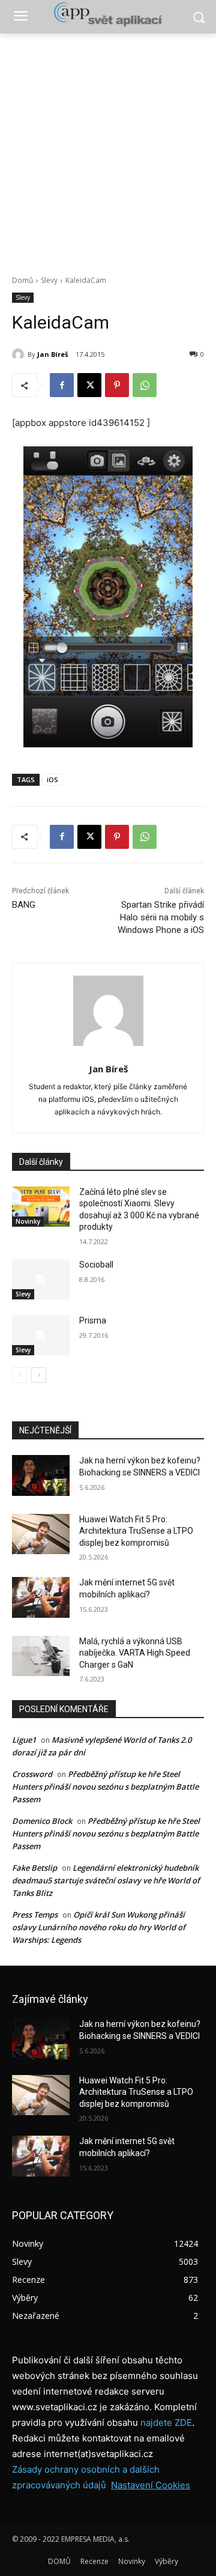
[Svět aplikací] (108, 14)
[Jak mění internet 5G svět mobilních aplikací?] (41, 1597)
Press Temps (35, 1915)
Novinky (28, 1221)
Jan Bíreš (52, 354)
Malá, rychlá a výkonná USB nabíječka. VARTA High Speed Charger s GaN (135, 1653)
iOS (52, 779)
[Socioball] (41, 1279)
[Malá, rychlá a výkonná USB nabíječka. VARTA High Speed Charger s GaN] (41, 1656)
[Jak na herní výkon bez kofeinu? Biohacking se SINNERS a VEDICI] (41, 1475)
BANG (24, 905)
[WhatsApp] (145, 385)
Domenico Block (42, 1821)
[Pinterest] (117, 385)
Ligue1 (24, 1740)
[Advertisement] (108, 148)
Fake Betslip (34, 1868)
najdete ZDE (166, 2423)
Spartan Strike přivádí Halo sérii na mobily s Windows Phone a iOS (161, 917)
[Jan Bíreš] (20, 354)
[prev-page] (19, 1375)
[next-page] (39, 1375)
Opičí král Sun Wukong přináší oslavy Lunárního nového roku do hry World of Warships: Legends (99, 1927)
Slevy (49, 280)
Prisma (93, 1320)
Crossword (32, 1774)
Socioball (96, 1265)
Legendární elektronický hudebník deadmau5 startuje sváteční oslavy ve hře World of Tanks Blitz (106, 1880)
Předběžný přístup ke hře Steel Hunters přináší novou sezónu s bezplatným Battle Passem (105, 1787)
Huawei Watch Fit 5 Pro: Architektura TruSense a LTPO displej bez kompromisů (136, 1531)
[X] (89, 385)
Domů (22, 280)
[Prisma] (41, 1335)
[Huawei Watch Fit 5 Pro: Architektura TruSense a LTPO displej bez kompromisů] (41, 1534)
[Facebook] (62, 385)
